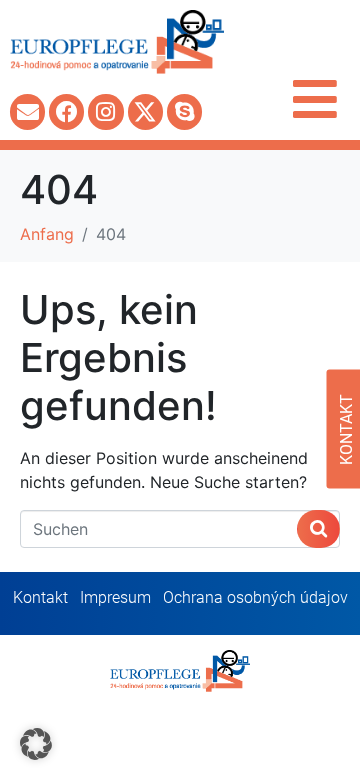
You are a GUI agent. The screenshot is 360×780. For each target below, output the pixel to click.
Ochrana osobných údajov (255, 597)
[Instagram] (105, 111)
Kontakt (40, 597)
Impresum (115, 597)
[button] (36, 744)
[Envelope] (27, 111)
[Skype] (184, 111)
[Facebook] (66, 111)
